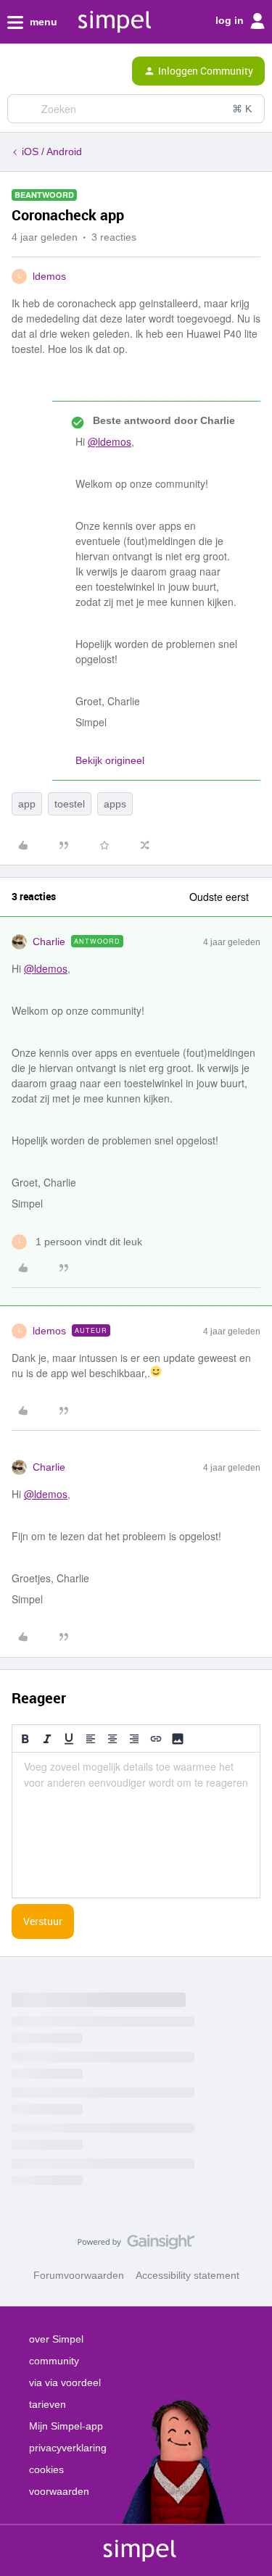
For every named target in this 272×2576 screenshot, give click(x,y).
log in (231, 20)
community (54, 2361)
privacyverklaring (68, 2448)
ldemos (49, 276)
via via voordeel (65, 2382)
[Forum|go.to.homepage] (73, 71)
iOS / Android (52, 151)
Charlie (49, 942)
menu (42, 22)
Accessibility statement (187, 2275)
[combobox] (136, 109)
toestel (70, 804)
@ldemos (110, 441)
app (27, 804)
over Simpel (56, 2339)
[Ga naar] (24, 109)
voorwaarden (59, 2491)
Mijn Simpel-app (66, 2426)
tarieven (48, 2404)
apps (115, 804)
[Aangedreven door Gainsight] (136, 2245)
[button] (16, 74)
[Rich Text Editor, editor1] (136, 1825)
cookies (46, 2469)
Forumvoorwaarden (79, 2275)
